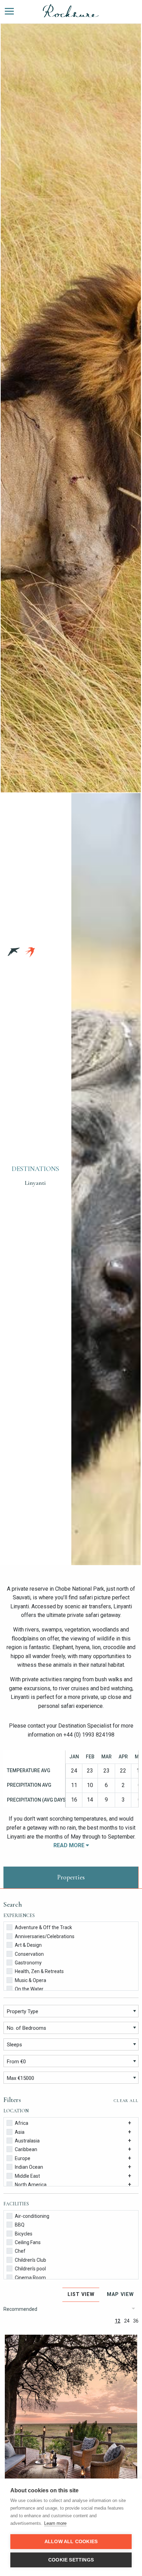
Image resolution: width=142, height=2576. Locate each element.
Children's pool (30, 2269)
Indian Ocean (29, 2167)
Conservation (29, 1954)
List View (81, 2294)
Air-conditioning (32, 2216)
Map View (120, 2294)
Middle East (27, 2176)
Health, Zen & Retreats (39, 1971)
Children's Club (31, 2260)
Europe (23, 2158)
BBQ (20, 2225)
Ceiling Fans (28, 2242)
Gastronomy (28, 1963)
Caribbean (26, 2149)
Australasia (27, 2141)
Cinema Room (30, 2278)
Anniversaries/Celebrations (45, 1936)
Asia (20, 2132)
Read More (70, 1845)
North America (31, 2185)
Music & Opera (31, 1980)
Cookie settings (71, 2560)
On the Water (29, 1989)
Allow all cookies (71, 2542)
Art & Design (28, 1945)
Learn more (55, 2523)
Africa (22, 2123)
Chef (20, 2251)
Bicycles (24, 2234)
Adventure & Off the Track (43, 1927)
